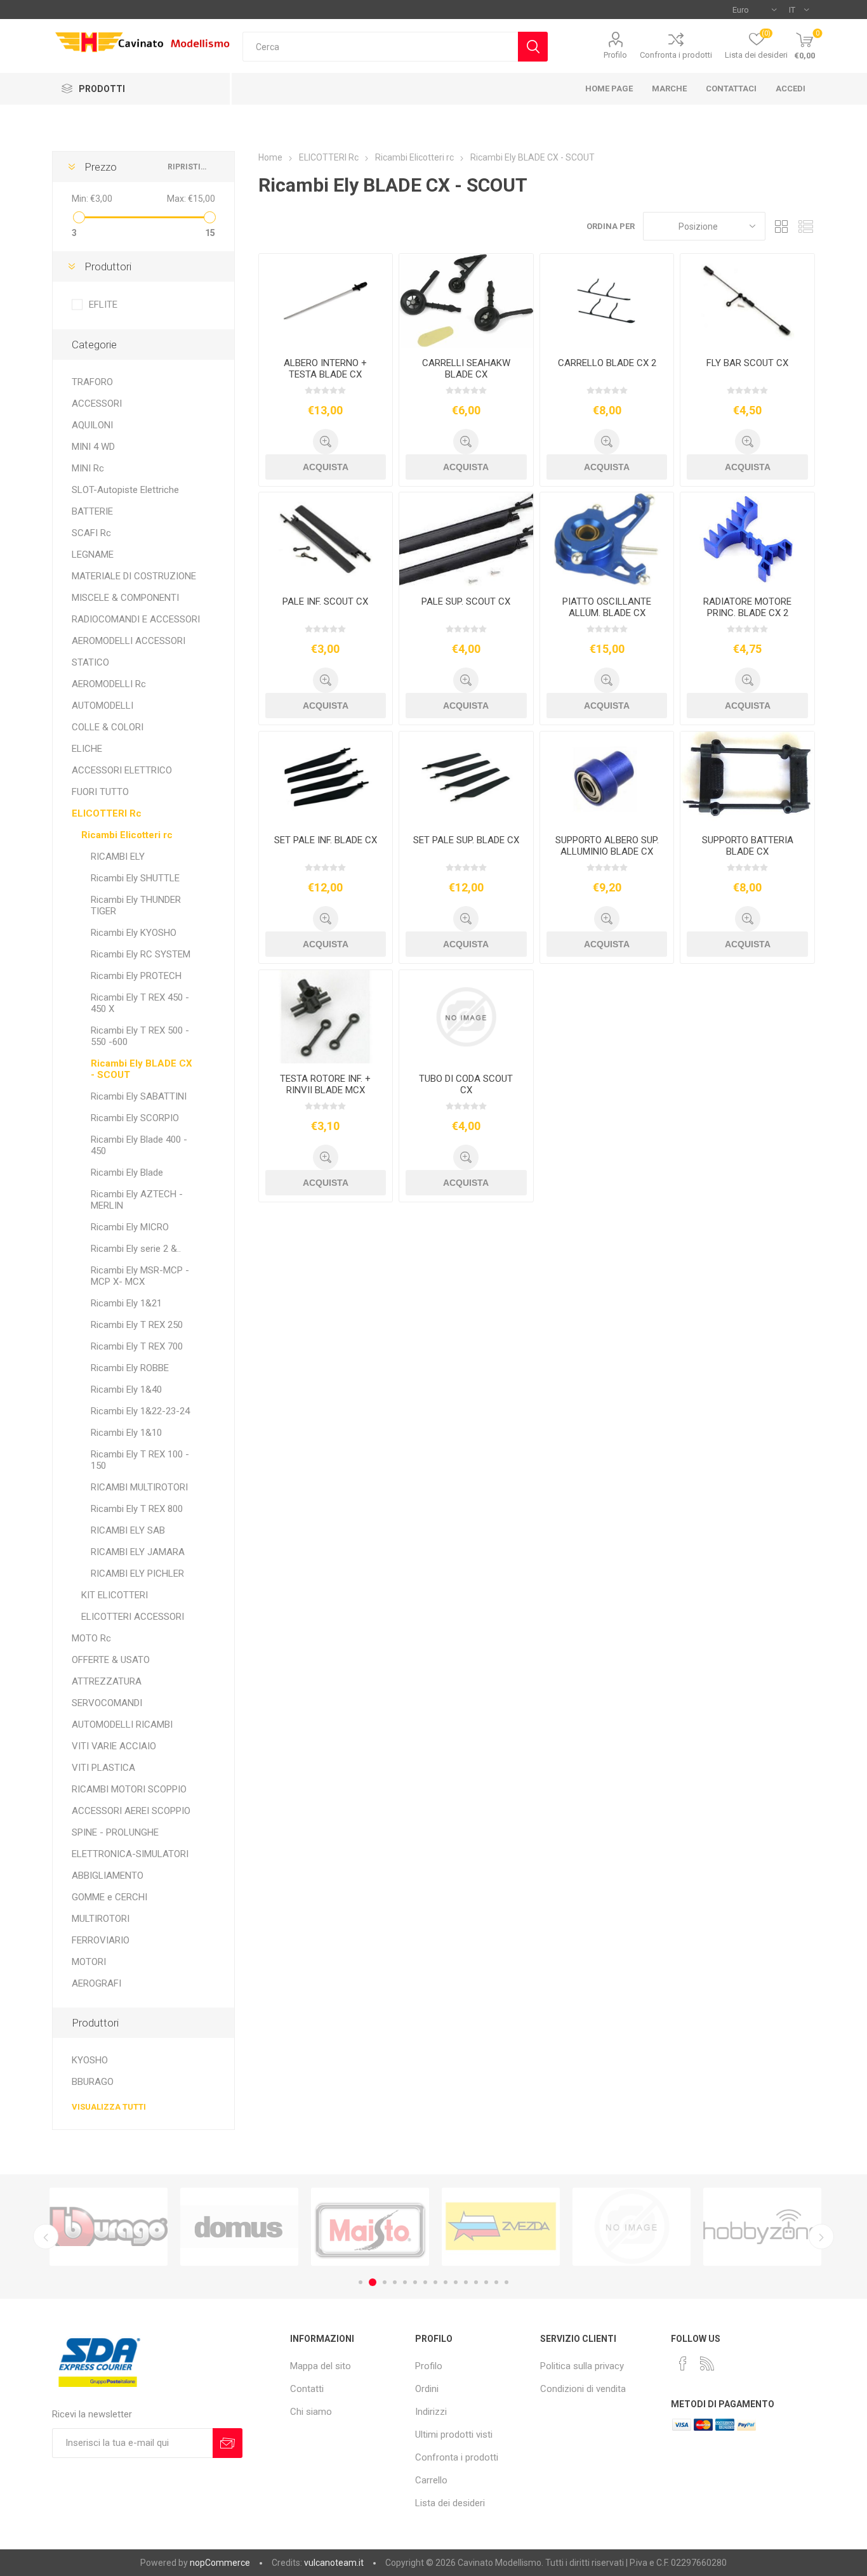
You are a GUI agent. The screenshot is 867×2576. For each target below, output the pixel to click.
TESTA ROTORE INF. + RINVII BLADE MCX (325, 1084)
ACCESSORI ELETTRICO (122, 770)
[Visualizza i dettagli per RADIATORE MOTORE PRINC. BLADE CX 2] (747, 539)
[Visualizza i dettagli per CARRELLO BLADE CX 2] (607, 301)
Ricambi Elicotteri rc (127, 835)
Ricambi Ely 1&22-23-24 (140, 1411)
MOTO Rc (91, 1638)
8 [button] (435, 2282)
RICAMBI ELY (118, 857)
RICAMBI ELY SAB (128, 1530)
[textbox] (380, 47)
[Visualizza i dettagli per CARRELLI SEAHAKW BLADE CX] (466, 301)
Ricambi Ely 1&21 (126, 1303)
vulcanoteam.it (334, 2563)
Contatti (307, 2389)
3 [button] (383, 2282)
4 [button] (395, 2282)
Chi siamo (311, 2412)
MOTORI (89, 1962)
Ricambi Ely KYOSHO (134, 933)
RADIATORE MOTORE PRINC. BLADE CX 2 (747, 607)
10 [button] (456, 2282)
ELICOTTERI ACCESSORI (133, 1617)
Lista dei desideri (450, 2503)
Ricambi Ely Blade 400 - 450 (139, 1145)
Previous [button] (46, 2237)
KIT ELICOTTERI (115, 1595)
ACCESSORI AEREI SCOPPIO (131, 1811)
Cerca (533, 47)
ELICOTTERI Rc (107, 813)
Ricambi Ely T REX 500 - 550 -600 (140, 1036)
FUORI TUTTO (100, 792)
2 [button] (371, 2282)
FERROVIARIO (101, 1940)
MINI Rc (88, 468)
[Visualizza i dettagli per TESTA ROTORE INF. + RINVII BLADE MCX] (326, 1017)
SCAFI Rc (91, 533)
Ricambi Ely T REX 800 (137, 1509)
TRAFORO (92, 382)
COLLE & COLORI (108, 727)
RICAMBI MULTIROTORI (139, 1487)
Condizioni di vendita (583, 2389)
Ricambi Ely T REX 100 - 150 (140, 1460)
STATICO (90, 662)
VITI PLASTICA (103, 1768)
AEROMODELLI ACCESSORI (129, 641)
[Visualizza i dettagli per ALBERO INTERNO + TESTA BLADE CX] (326, 301)
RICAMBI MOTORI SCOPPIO (129, 1789)
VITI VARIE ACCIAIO (114, 1746)
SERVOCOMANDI (107, 1703)
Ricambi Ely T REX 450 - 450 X (140, 1003)
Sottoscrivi (228, 2443)
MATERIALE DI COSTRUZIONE (134, 576)
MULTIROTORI (101, 1919)
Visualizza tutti (109, 2107)
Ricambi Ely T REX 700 (137, 1346)
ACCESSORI (97, 404)
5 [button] (405, 2282)
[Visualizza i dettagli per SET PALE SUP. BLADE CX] (466, 779)
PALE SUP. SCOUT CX (466, 601)
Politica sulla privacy (582, 2366)
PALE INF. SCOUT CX (325, 601)
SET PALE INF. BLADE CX (326, 840)
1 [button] (361, 2282)
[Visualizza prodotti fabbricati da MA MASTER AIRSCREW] (762, 2227)
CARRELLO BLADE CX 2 (607, 363)
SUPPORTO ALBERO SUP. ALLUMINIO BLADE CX (607, 846)
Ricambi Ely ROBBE (130, 1368)
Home (270, 157)
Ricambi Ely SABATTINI (139, 1096)
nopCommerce (220, 2563)
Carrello (431, 2480)
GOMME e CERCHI (109, 1897)
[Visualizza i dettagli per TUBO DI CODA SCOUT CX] (466, 1017)
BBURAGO (93, 2082)
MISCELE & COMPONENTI (125, 598)
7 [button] (425, 2282)
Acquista (326, 467)
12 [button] (476, 2282)
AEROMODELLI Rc (109, 684)
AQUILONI (92, 425)
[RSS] (707, 2363)
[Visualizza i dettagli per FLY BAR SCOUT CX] (747, 301)
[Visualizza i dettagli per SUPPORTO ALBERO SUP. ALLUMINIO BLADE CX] (607, 779)
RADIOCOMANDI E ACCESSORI (136, 619)
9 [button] (446, 2282)
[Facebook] (683, 2363)
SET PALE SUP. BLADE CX (466, 840)
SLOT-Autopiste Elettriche (125, 490)
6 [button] (415, 2282)
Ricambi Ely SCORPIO (135, 1118)
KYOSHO (90, 2060)
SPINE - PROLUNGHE (115, 1832)
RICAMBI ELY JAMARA (138, 1552)
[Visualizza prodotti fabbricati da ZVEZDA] (370, 2227)
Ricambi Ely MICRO (130, 1227)
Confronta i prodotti (676, 55)
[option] (109, 2227)
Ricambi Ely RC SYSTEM (141, 954)
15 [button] (506, 2282)
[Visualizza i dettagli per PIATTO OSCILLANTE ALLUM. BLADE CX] (607, 539)
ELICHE (87, 749)
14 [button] (496, 2282)
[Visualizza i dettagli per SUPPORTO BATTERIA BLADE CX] (747, 779)
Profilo (615, 55)
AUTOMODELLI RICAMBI (122, 1725)
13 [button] (486, 2282)
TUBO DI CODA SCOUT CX (466, 1084)
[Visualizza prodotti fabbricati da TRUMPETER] (501, 2227)
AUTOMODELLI (103, 706)
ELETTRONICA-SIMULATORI (130, 1854)
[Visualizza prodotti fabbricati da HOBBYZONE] (632, 2227)
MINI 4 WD (93, 447)
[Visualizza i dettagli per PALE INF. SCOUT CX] (326, 539)
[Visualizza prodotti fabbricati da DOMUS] (109, 2227)
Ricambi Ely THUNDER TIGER (136, 905)
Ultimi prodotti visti (454, 2435)
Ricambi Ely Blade (127, 1173)
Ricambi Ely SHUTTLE (135, 878)
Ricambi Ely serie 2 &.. (136, 1249)
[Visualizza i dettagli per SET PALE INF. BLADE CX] (326, 779)
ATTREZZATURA (107, 1681)
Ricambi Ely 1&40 (126, 1390)
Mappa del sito (321, 2366)
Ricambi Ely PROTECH (136, 976)
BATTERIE (92, 511)
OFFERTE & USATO (111, 1660)
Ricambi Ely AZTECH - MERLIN (137, 1200)
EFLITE (103, 305)
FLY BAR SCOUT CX (747, 363)
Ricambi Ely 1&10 (126, 1433)
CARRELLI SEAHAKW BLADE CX (466, 369)
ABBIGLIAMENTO (108, 1876)
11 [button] (466, 2282)
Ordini (427, 2389)
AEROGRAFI (96, 1983)
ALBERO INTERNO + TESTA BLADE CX (325, 369)
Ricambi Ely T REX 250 (137, 1325)
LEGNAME (93, 555)
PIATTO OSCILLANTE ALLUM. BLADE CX (607, 607)
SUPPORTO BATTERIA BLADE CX (748, 846)
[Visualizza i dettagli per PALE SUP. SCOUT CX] (466, 539)
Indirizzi (431, 2412)
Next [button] (821, 2237)
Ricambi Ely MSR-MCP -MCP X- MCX (140, 1276)
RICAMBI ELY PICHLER (137, 1574)
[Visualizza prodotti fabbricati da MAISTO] (239, 2227)
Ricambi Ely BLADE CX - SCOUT (142, 1069)
